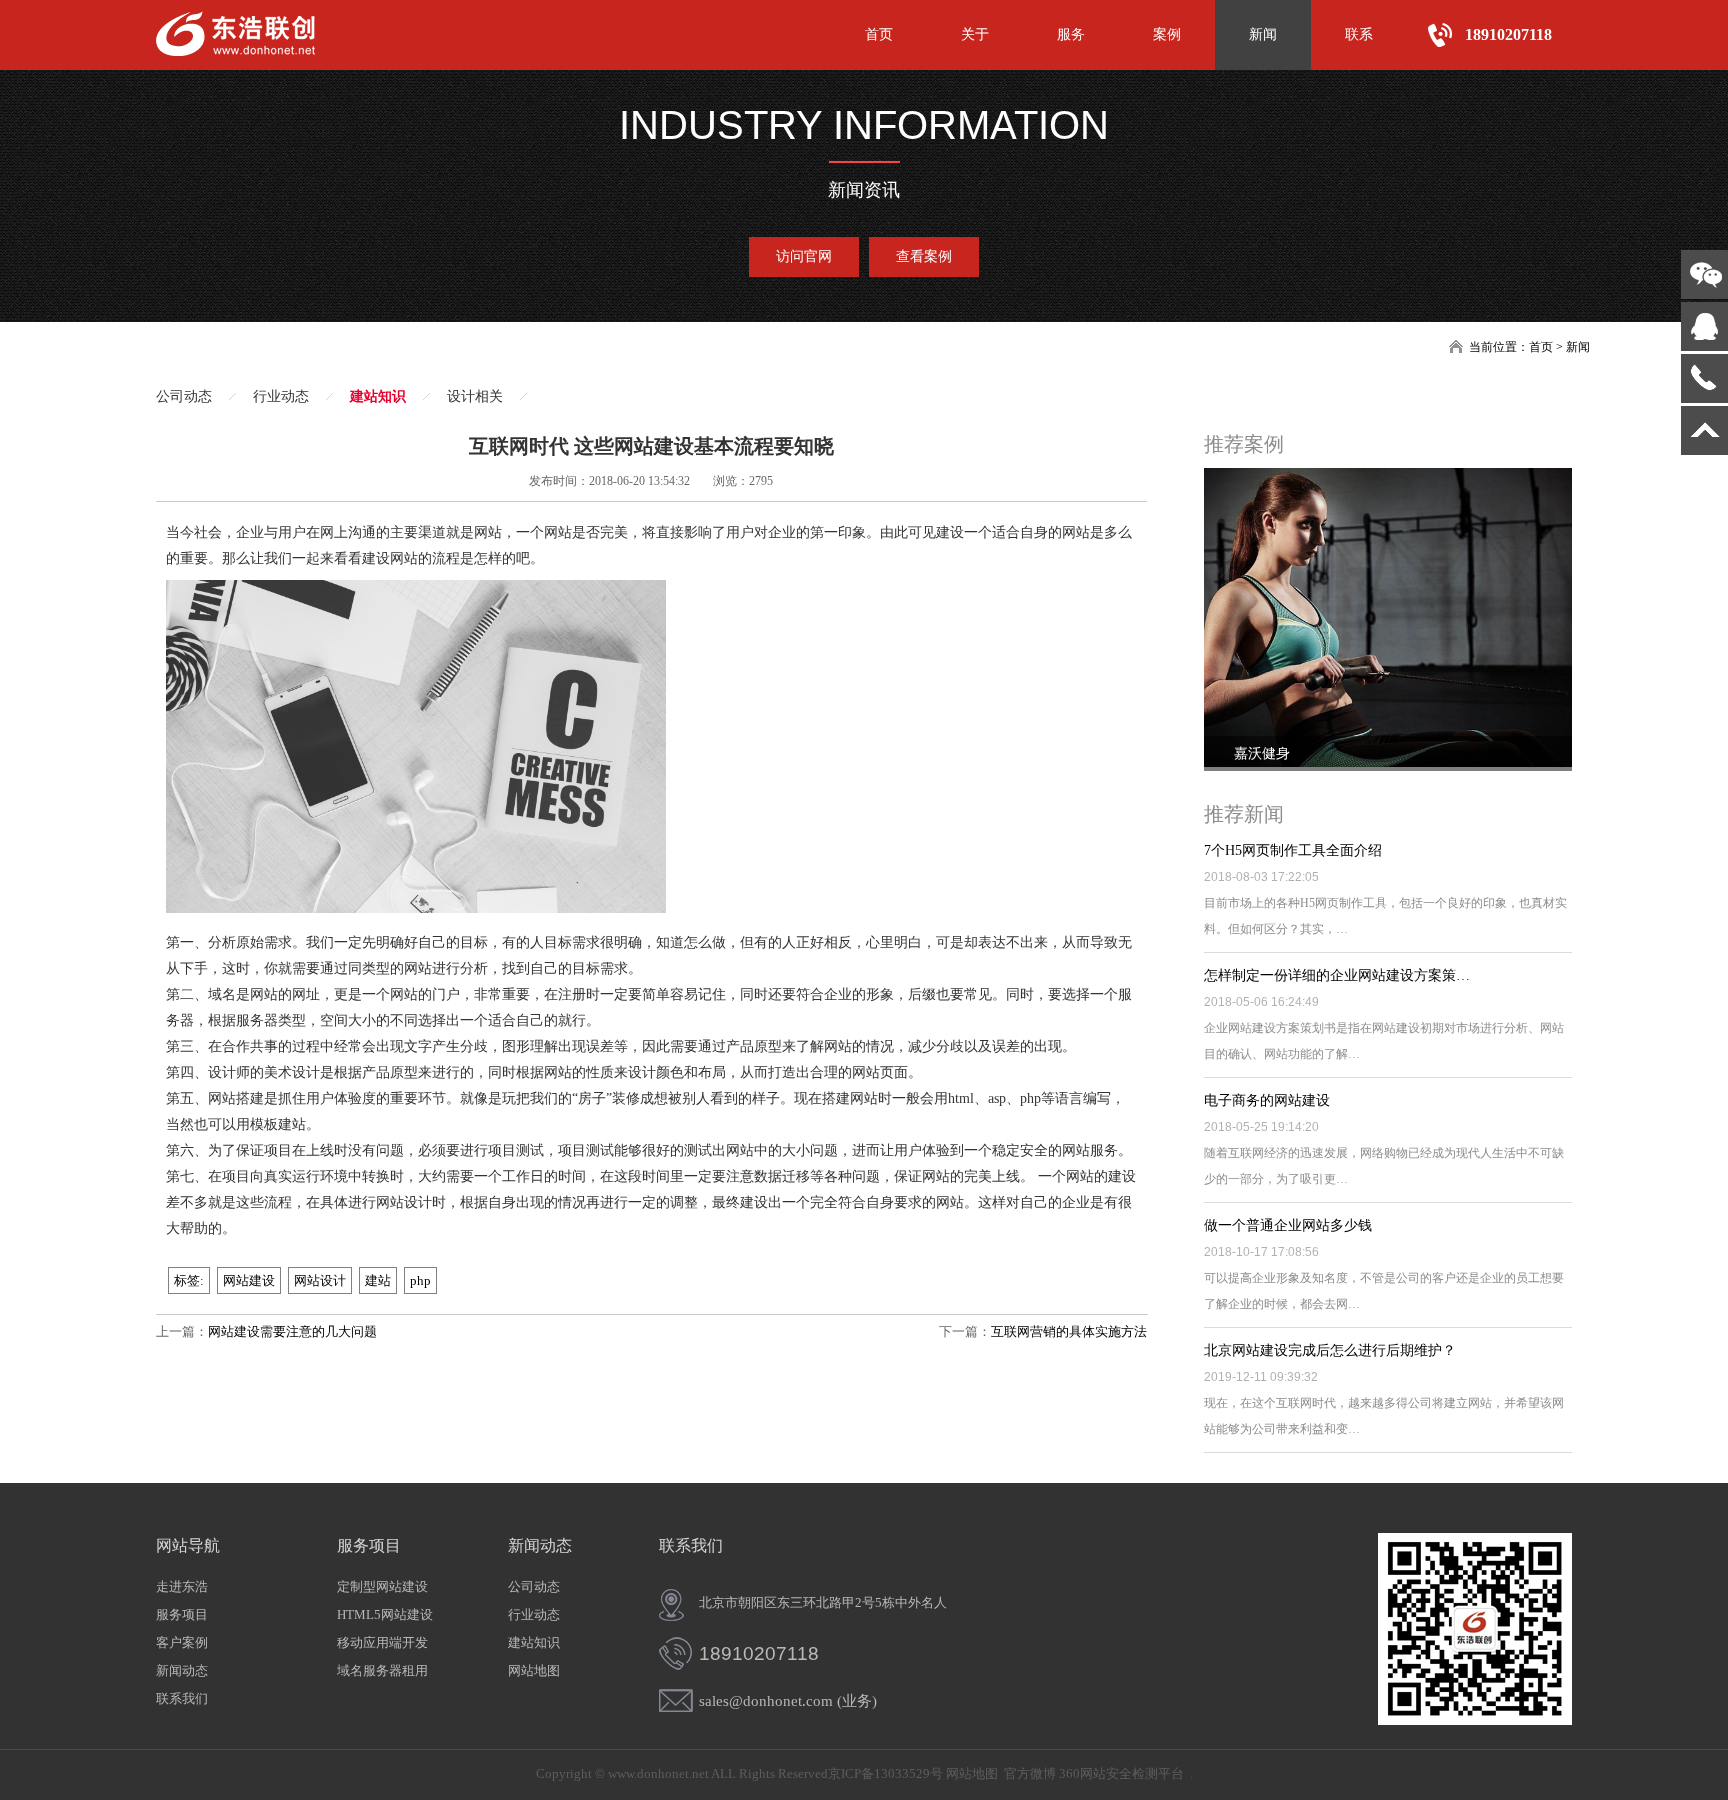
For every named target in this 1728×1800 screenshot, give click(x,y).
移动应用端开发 (382, 1642)
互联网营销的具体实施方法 (1069, 1331)
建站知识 (378, 396)
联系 (1359, 34)
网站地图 (534, 1670)
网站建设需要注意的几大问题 (292, 1331)
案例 (1167, 34)
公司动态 (184, 396)
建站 (378, 1280)
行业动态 (281, 396)
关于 (975, 34)
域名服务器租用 (382, 1670)
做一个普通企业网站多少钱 (1288, 1225)
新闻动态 (182, 1670)
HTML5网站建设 (385, 1614)
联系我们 (182, 1698)
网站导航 (188, 1545)
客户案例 (182, 1642)
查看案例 (924, 256)
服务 (1071, 34)
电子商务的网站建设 (1267, 1100)
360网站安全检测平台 (1121, 1773)
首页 (879, 34)
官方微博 (1030, 1773)
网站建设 (249, 1280)
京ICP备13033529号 (885, 1773)
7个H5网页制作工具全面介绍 (1293, 850)
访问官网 (804, 256)
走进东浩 (182, 1586)
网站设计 (320, 1280)
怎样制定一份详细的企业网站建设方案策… (1337, 975)
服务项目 (182, 1614)
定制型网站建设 (382, 1586)
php (420, 1280)
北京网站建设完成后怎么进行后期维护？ (1330, 1350)
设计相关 (475, 396)
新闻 (1263, 34)
